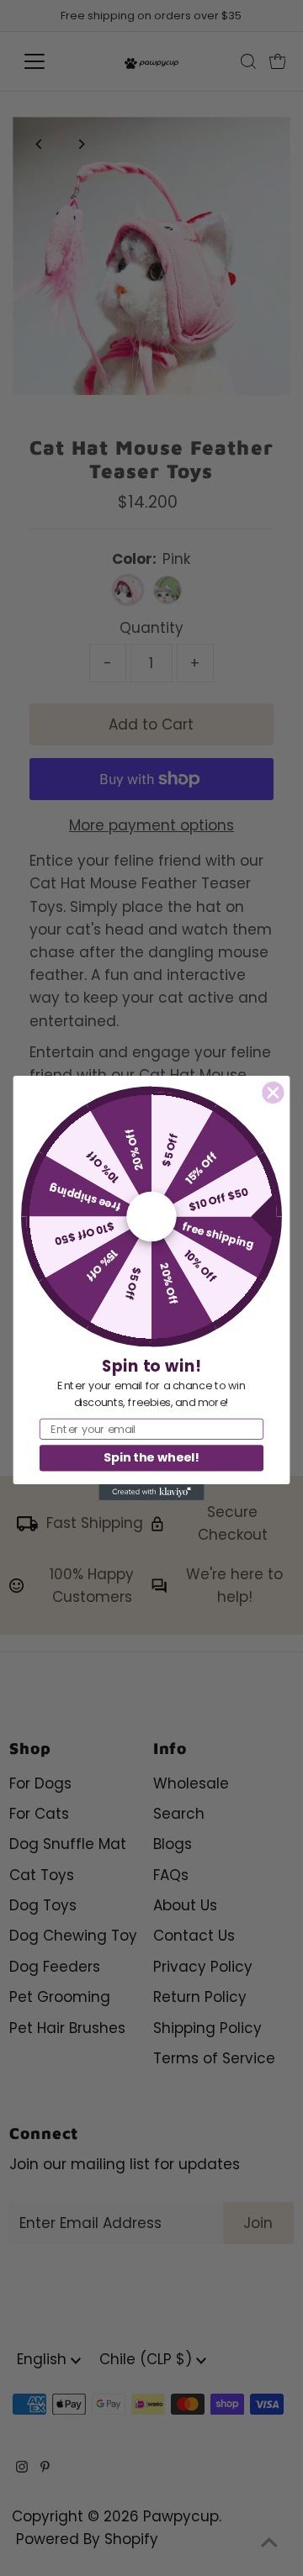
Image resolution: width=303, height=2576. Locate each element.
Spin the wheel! (151, 1458)
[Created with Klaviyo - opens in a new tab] (151, 1492)
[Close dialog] (273, 1092)
